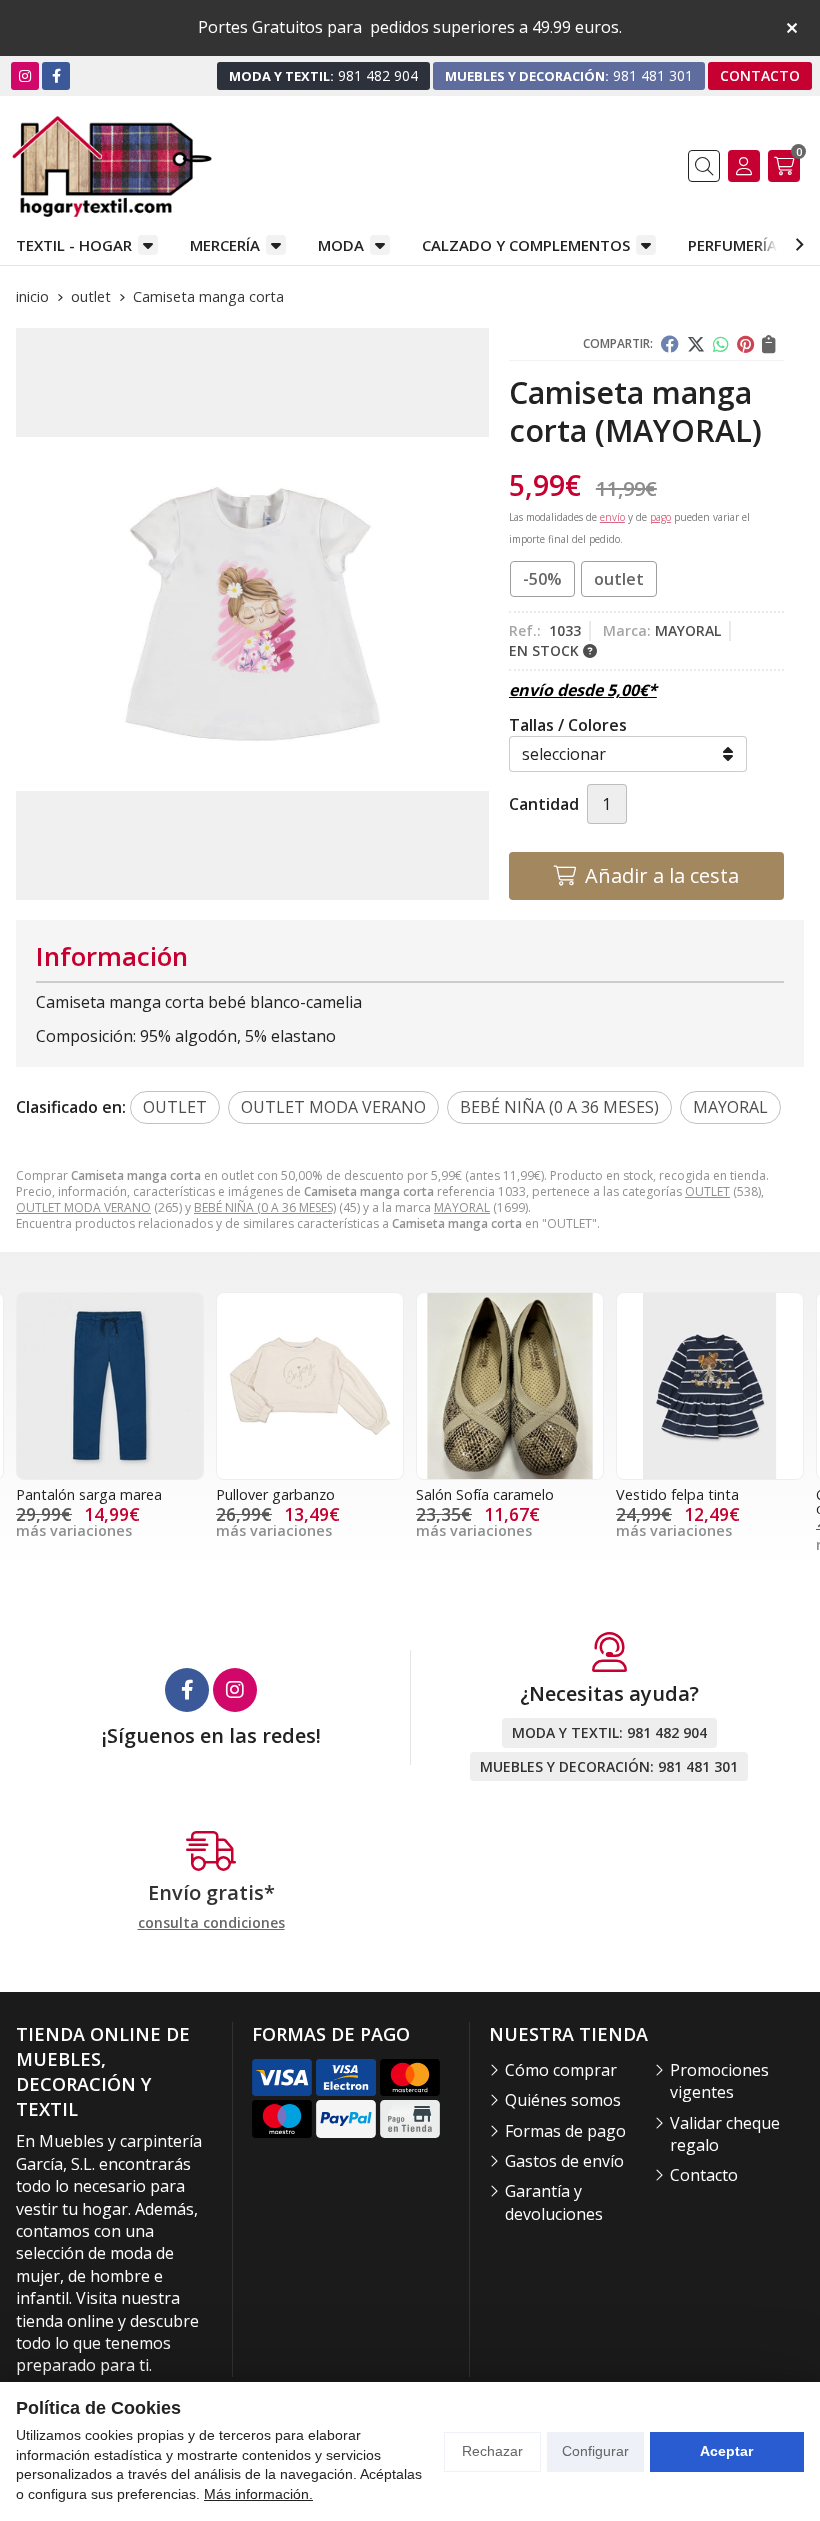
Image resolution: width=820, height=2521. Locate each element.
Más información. (258, 2494)
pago (660, 517)
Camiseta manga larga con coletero (704, 1501)
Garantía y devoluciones (554, 2202)
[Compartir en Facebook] (670, 344)
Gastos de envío (564, 2161)
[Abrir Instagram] (25, 75)
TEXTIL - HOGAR (74, 245)
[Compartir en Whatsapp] (721, 344)
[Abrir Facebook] (56, 75)
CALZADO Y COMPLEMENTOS (526, 245)
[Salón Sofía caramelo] (310, 1386)
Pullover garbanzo (75, 1494)
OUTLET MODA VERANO (83, 1207)
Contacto (704, 2175)
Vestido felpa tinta (477, 1494)
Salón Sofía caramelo (285, 1494)
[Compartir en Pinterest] (745, 344)
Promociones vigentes (719, 2081)
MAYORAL (462, 1207)
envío (612, 517)
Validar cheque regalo (725, 2134)
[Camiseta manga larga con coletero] (710, 1386)
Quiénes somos (563, 2100)
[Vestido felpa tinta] (510, 1386)
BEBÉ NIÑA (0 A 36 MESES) (265, 1207)
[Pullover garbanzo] (110, 1386)
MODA (341, 245)
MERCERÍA (225, 245)
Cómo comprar (561, 2070)
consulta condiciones (211, 1923)
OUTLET (707, 1191)
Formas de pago (565, 2131)
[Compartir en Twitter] (696, 344)
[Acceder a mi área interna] (744, 166)
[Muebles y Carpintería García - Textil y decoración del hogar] (112, 166)
